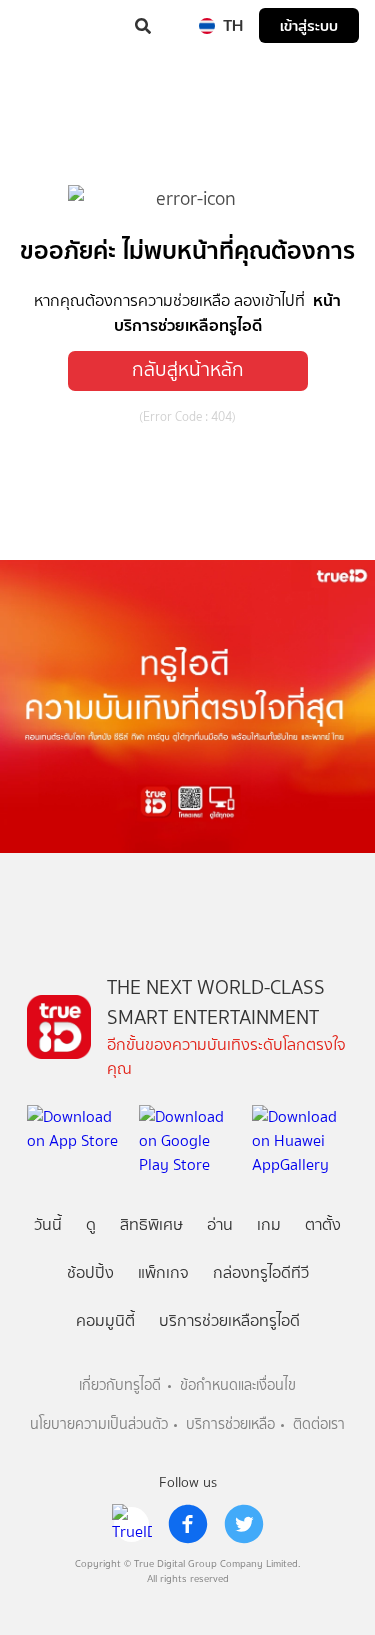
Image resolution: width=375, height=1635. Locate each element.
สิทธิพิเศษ (151, 1224)
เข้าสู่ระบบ (309, 25)
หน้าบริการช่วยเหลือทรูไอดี (227, 312)
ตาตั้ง (323, 1224)
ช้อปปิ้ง (90, 1272)
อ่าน (220, 1224)
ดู (91, 1224)
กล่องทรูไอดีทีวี (261, 1272)
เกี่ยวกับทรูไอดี (120, 1385)
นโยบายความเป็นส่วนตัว (99, 1424)
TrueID (56, 26)
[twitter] (244, 1524)
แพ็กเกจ (163, 1272)
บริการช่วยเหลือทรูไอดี (229, 1320)
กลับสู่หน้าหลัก (188, 369)
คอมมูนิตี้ (105, 1320)
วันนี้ (48, 1224)
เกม (269, 1224)
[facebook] (188, 1524)
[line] (132, 1524)
